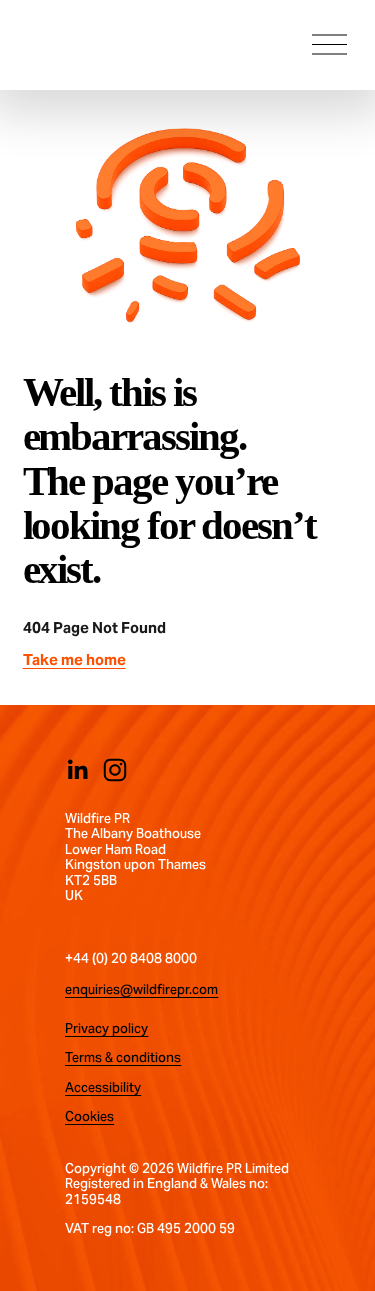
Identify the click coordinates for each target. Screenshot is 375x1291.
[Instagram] (115, 770)
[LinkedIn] (77, 770)
